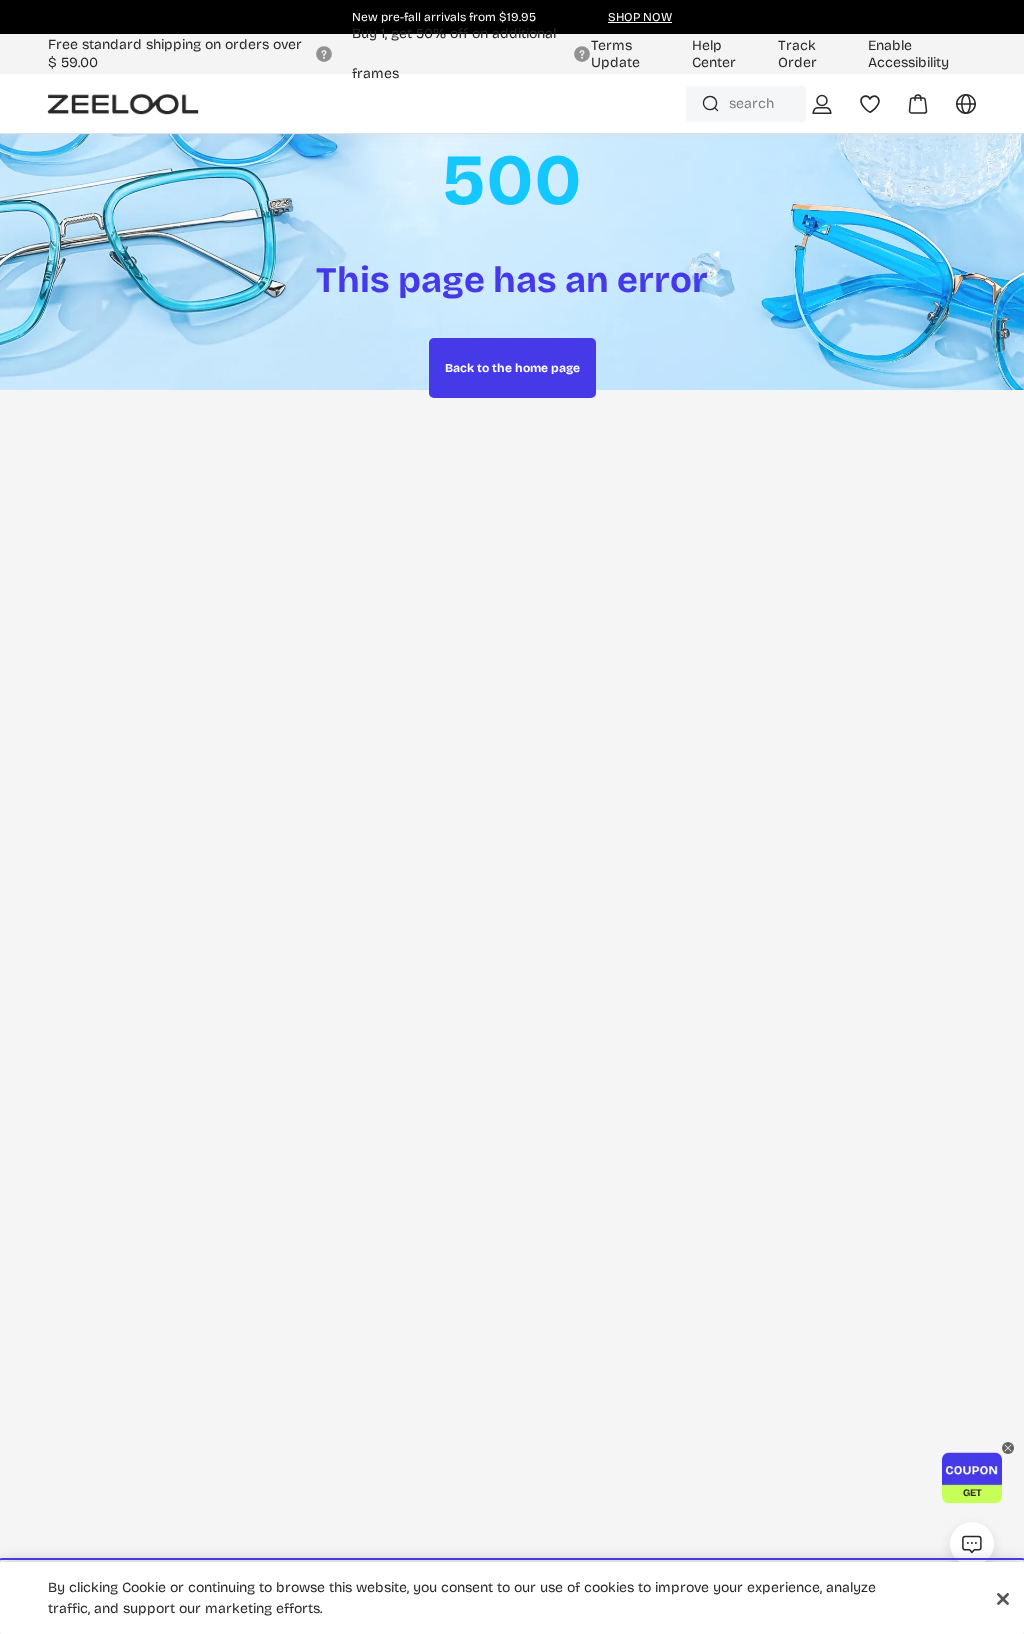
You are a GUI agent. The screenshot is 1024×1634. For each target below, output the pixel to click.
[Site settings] (954, 111)
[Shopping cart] (906, 111)
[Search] (710, 103)
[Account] (822, 104)
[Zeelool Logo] (123, 104)
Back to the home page (512, 368)
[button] (972, 1478)
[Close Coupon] (1008, 1448)
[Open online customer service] (972, 1544)
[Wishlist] (870, 104)
